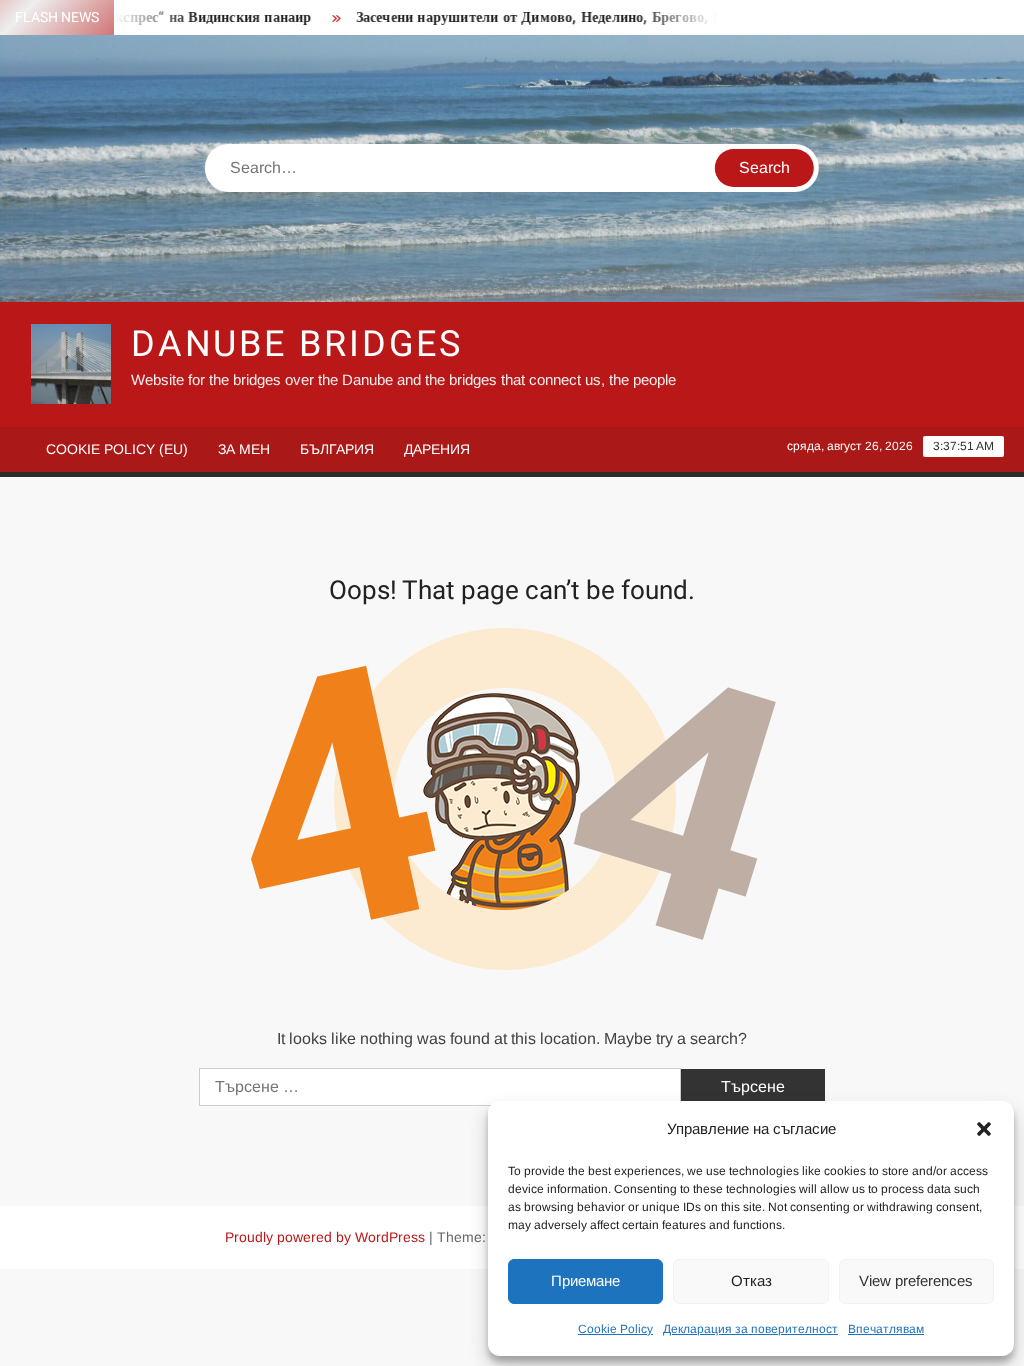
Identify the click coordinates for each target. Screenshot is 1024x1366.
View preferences (916, 1280)
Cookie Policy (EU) (117, 449)
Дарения (437, 449)
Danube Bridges (297, 344)
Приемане (585, 1280)
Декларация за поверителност (750, 1329)
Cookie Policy (615, 1329)
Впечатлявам (886, 1329)
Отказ (751, 1280)
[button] (984, 1129)
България (337, 449)
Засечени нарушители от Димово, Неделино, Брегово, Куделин (541, 17)
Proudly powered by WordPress (325, 1237)
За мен (244, 449)
